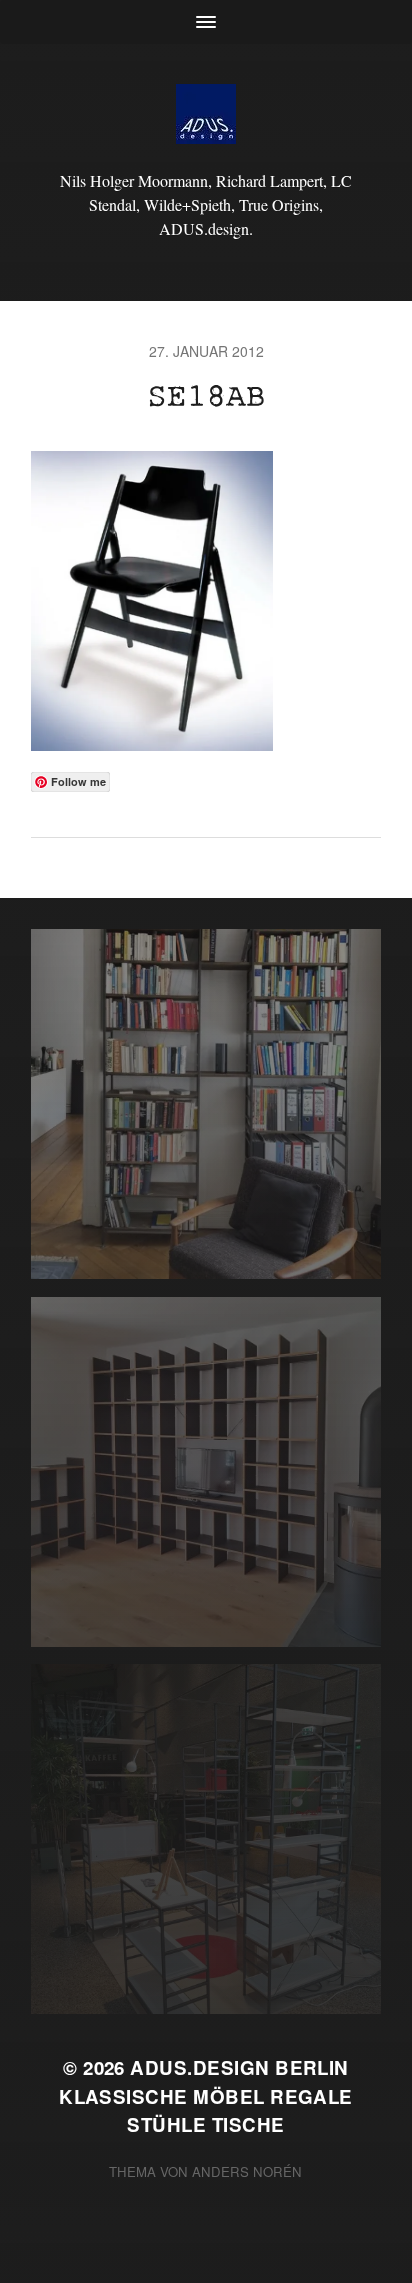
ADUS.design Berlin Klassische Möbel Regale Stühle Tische (206, 2095)
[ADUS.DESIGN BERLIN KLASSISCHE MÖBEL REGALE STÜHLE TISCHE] (206, 114)
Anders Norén (247, 2171)
